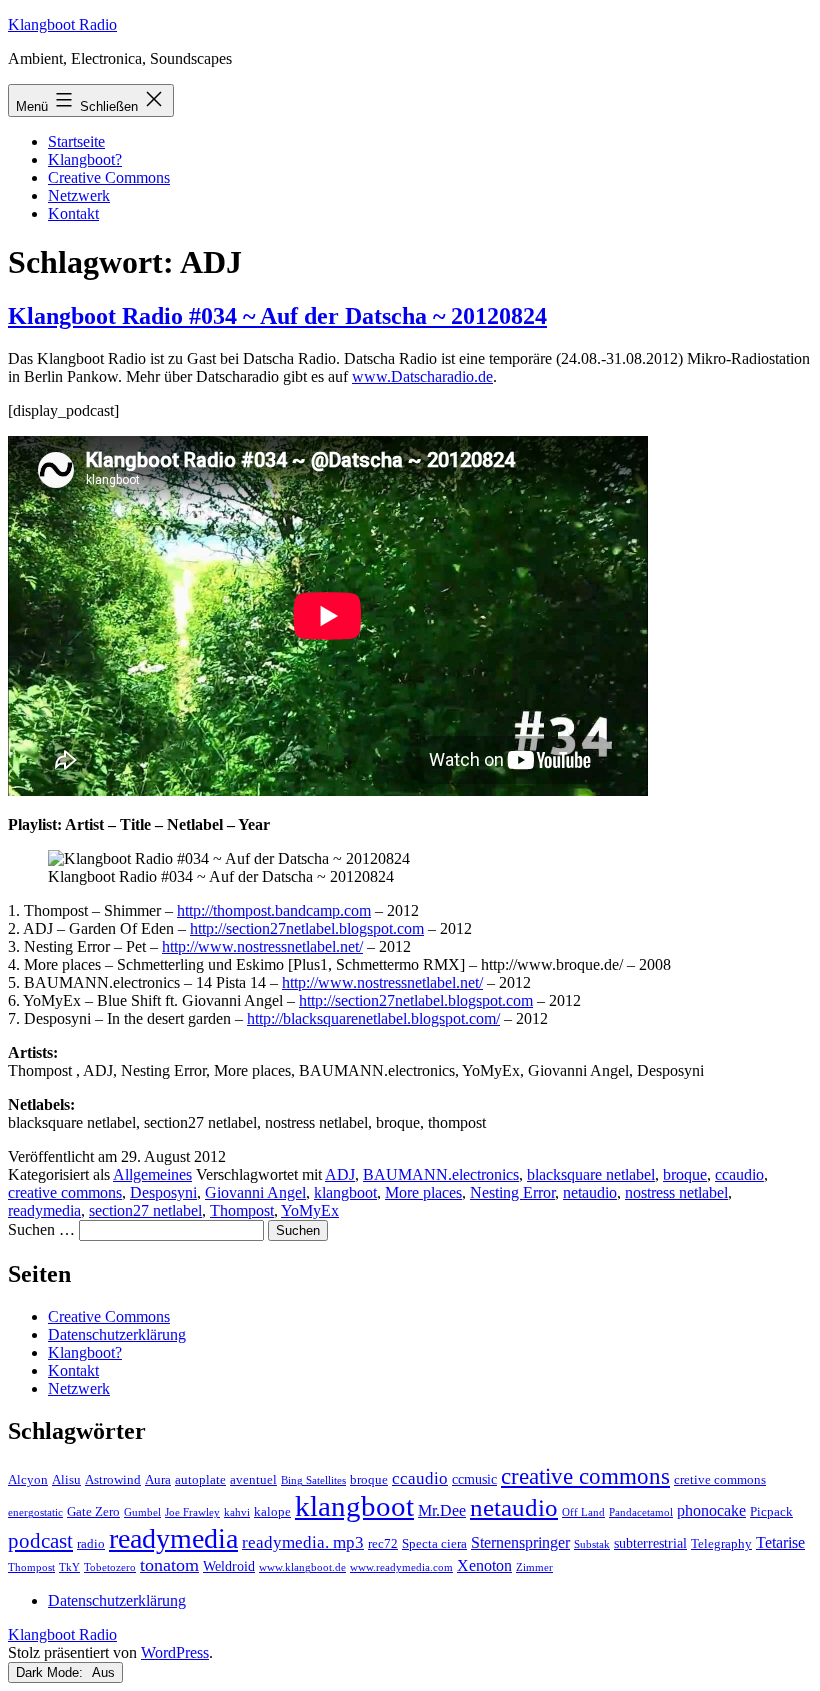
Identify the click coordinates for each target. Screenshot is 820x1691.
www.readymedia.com (401, 1567)
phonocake (711, 1510)
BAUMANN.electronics (441, 1174)
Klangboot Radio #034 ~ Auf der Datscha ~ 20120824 (277, 316)
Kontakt (73, 213)
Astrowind (113, 1480)
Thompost (242, 1210)
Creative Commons (109, 177)
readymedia (44, 1210)
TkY (69, 1567)
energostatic (35, 1512)
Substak (592, 1544)
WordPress (175, 1652)
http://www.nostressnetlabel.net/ (262, 946)
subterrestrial (650, 1543)
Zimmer (534, 1567)
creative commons (65, 1192)
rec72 (383, 1544)
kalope (272, 1512)
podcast (40, 1541)
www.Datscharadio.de (422, 376)
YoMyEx (310, 1210)
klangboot (345, 1192)
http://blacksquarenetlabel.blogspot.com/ (373, 1018)
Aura (158, 1480)
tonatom (169, 1565)
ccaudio (739, 1174)
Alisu (66, 1480)
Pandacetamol (641, 1512)
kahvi (237, 1512)
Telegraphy (721, 1544)
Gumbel (142, 1512)
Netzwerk (79, 195)
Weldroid (229, 1566)
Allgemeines (152, 1174)
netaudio (590, 1192)
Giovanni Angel (255, 1192)
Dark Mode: (51, 1672)
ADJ (340, 1174)
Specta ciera (434, 1544)
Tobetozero (110, 1567)
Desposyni (163, 1192)
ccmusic (474, 1479)
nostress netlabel (676, 1192)
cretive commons (720, 1480)
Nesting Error (512, 1192)
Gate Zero (93, 1512)
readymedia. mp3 (303, 1542)
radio (91, 1544)
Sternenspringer (520, 1542)
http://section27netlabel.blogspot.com (307, 928)
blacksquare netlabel (591, 1174)
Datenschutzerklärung (117, 1334)
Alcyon (28, 1480)
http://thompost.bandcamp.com (274, 910)
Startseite (76, 141)
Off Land (583, 1512)
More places (423, 1192)
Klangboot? (85, 159)
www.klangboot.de (302, 1567)
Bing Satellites (313, 1480)
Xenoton (484, 1565)
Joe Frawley (192, 1512)
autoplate (200, 1480)
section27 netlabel (145, 1210)
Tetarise (780, 1542)
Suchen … (41, 1229)
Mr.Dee (442, 1510)
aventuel (253, 1480)
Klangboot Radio (62, 24)
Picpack (771, 1512)
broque (685, 1174)
